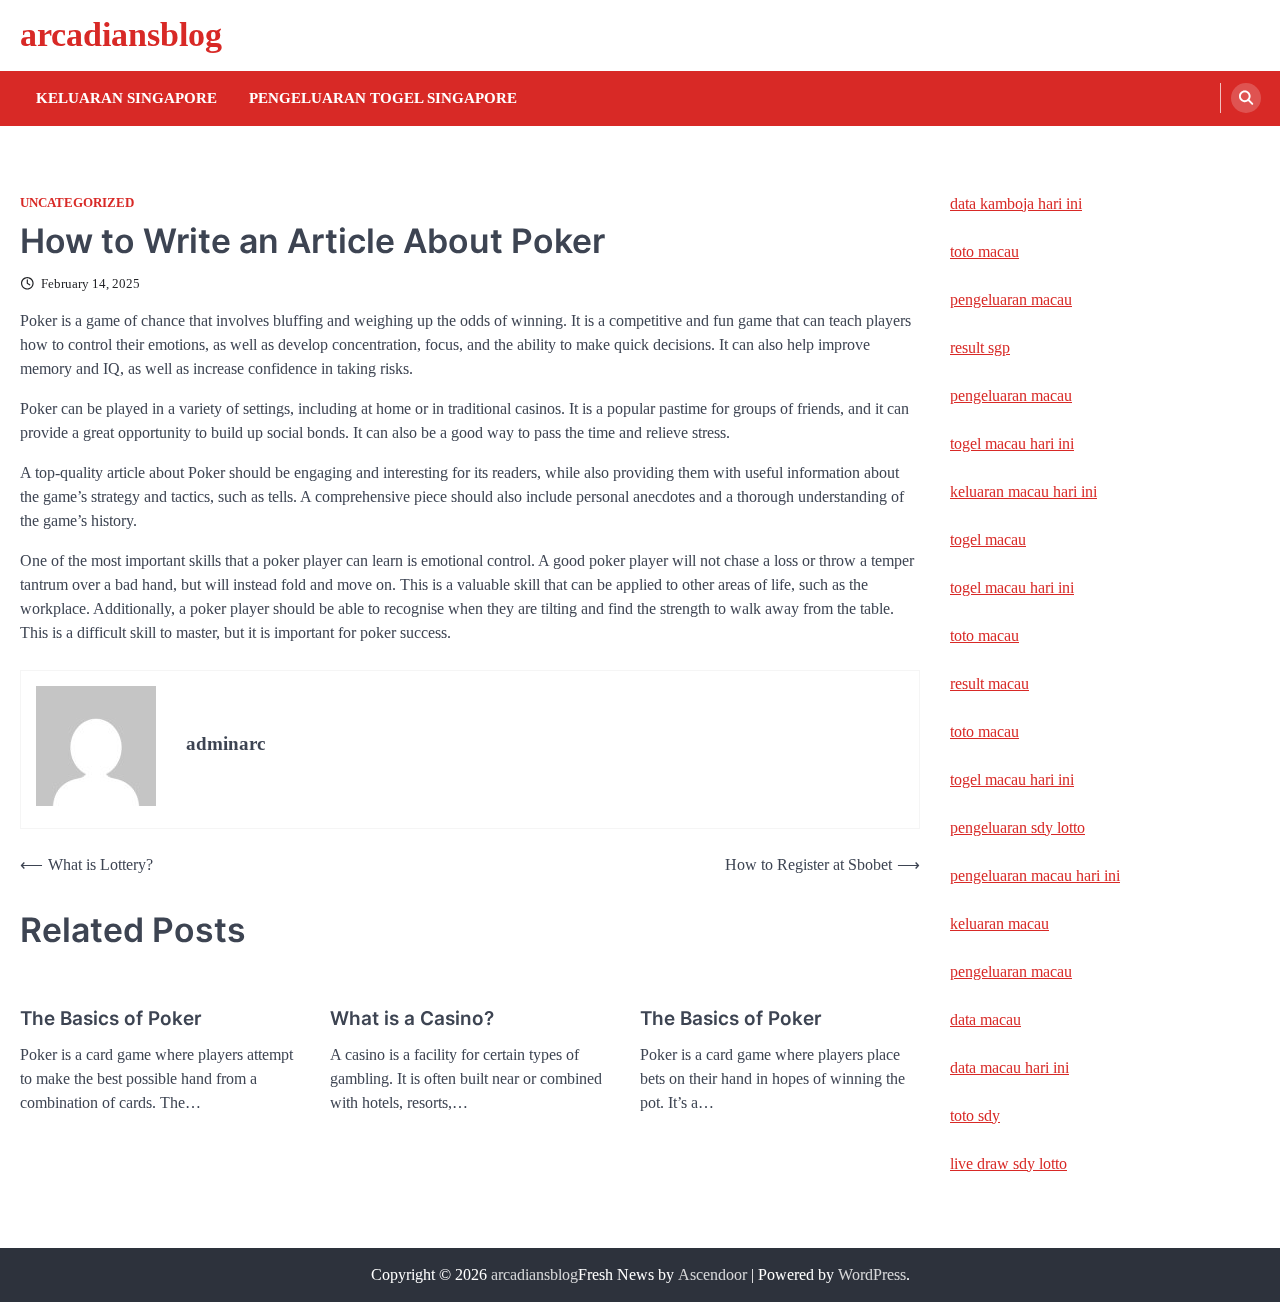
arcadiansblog (121, 34)
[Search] (1246, 98)
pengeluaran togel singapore (383, 98)
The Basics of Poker (111, 1018)
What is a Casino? (412, 1018)
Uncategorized (77, 203)
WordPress (872, 1274)
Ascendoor (712, 1274)
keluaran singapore (126, 98)
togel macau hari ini (1012, 587)
